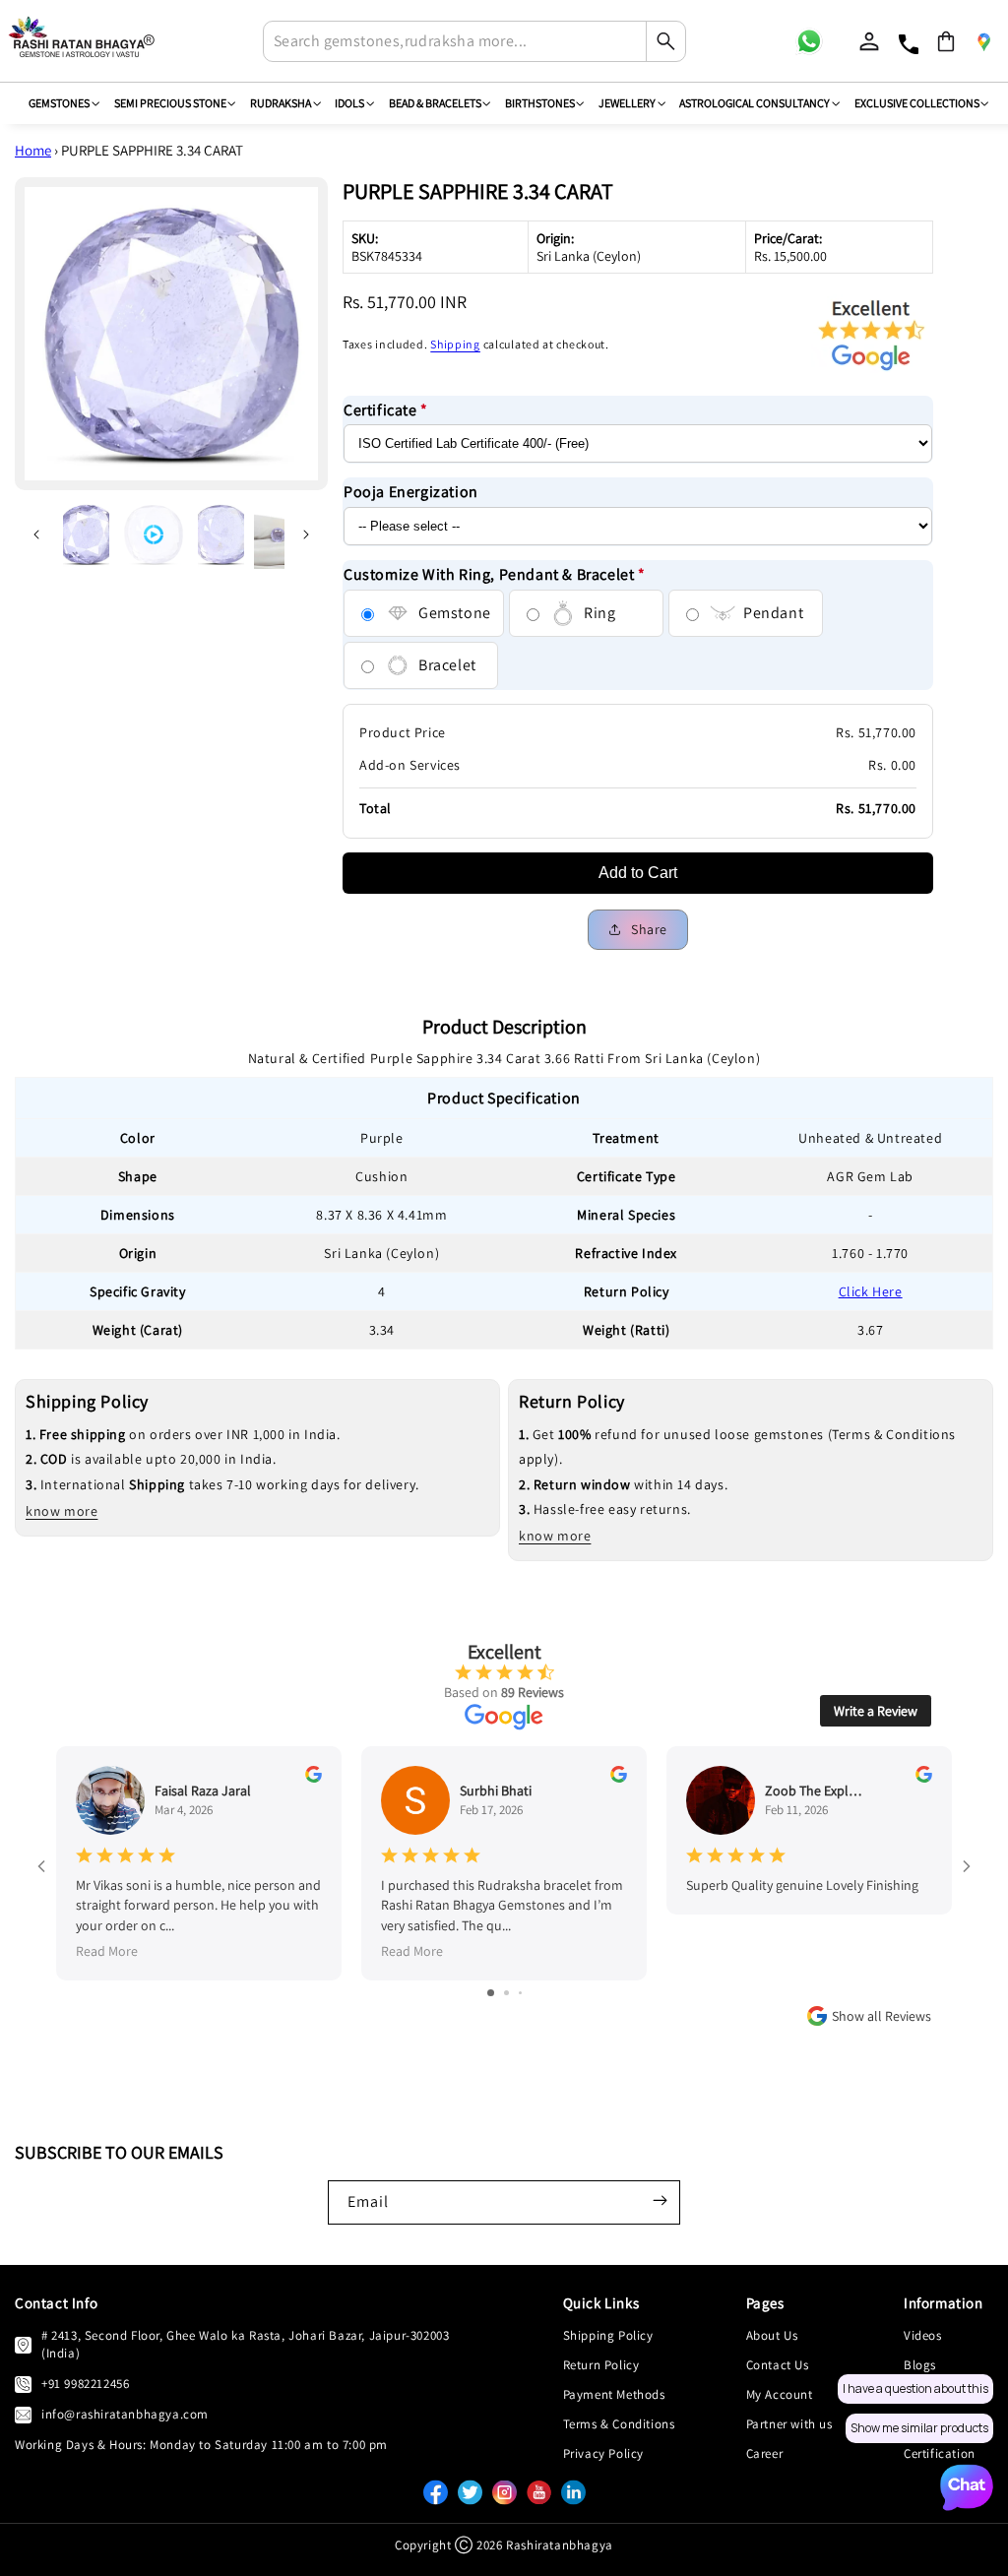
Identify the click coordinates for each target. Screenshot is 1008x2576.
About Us (772, 2335)
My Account (780, 2394)
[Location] (983, 41)
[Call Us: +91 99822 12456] (23, 2384)
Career (765, 2453)
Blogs (920, 2365)
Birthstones (540, 103)
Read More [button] (107, 1951)
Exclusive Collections (917, 103)
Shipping (455, 344)
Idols (349, 103)
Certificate (386, 410)
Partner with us (789, 2424)
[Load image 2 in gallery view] (221, 534)
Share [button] (649, 929)
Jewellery (627, 103)
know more (62, 1511)
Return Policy (601, 2365)
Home (33, 150)
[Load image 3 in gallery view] (277, 534)
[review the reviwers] (314, 1778)
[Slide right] (306, 534)
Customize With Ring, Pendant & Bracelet (495, 574)
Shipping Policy (608, 2335)
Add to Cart (638, 873)
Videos (923, 2335)
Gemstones (59, 103)
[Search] (665, 41)
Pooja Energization (411, 492)
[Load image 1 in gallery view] (86, 534)
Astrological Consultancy (755, 103)
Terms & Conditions (619, 2424)
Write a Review (876, 1711)
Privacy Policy (603, 2453)
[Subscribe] (660, 2201)
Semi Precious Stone (170, 103)
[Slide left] (36, 534)
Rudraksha (281, 103)
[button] (946, 41)
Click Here (871, 1291)
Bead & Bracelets (435, 103)
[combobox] (474, 41)
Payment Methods (614, 2394)
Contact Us (778, 2365)
